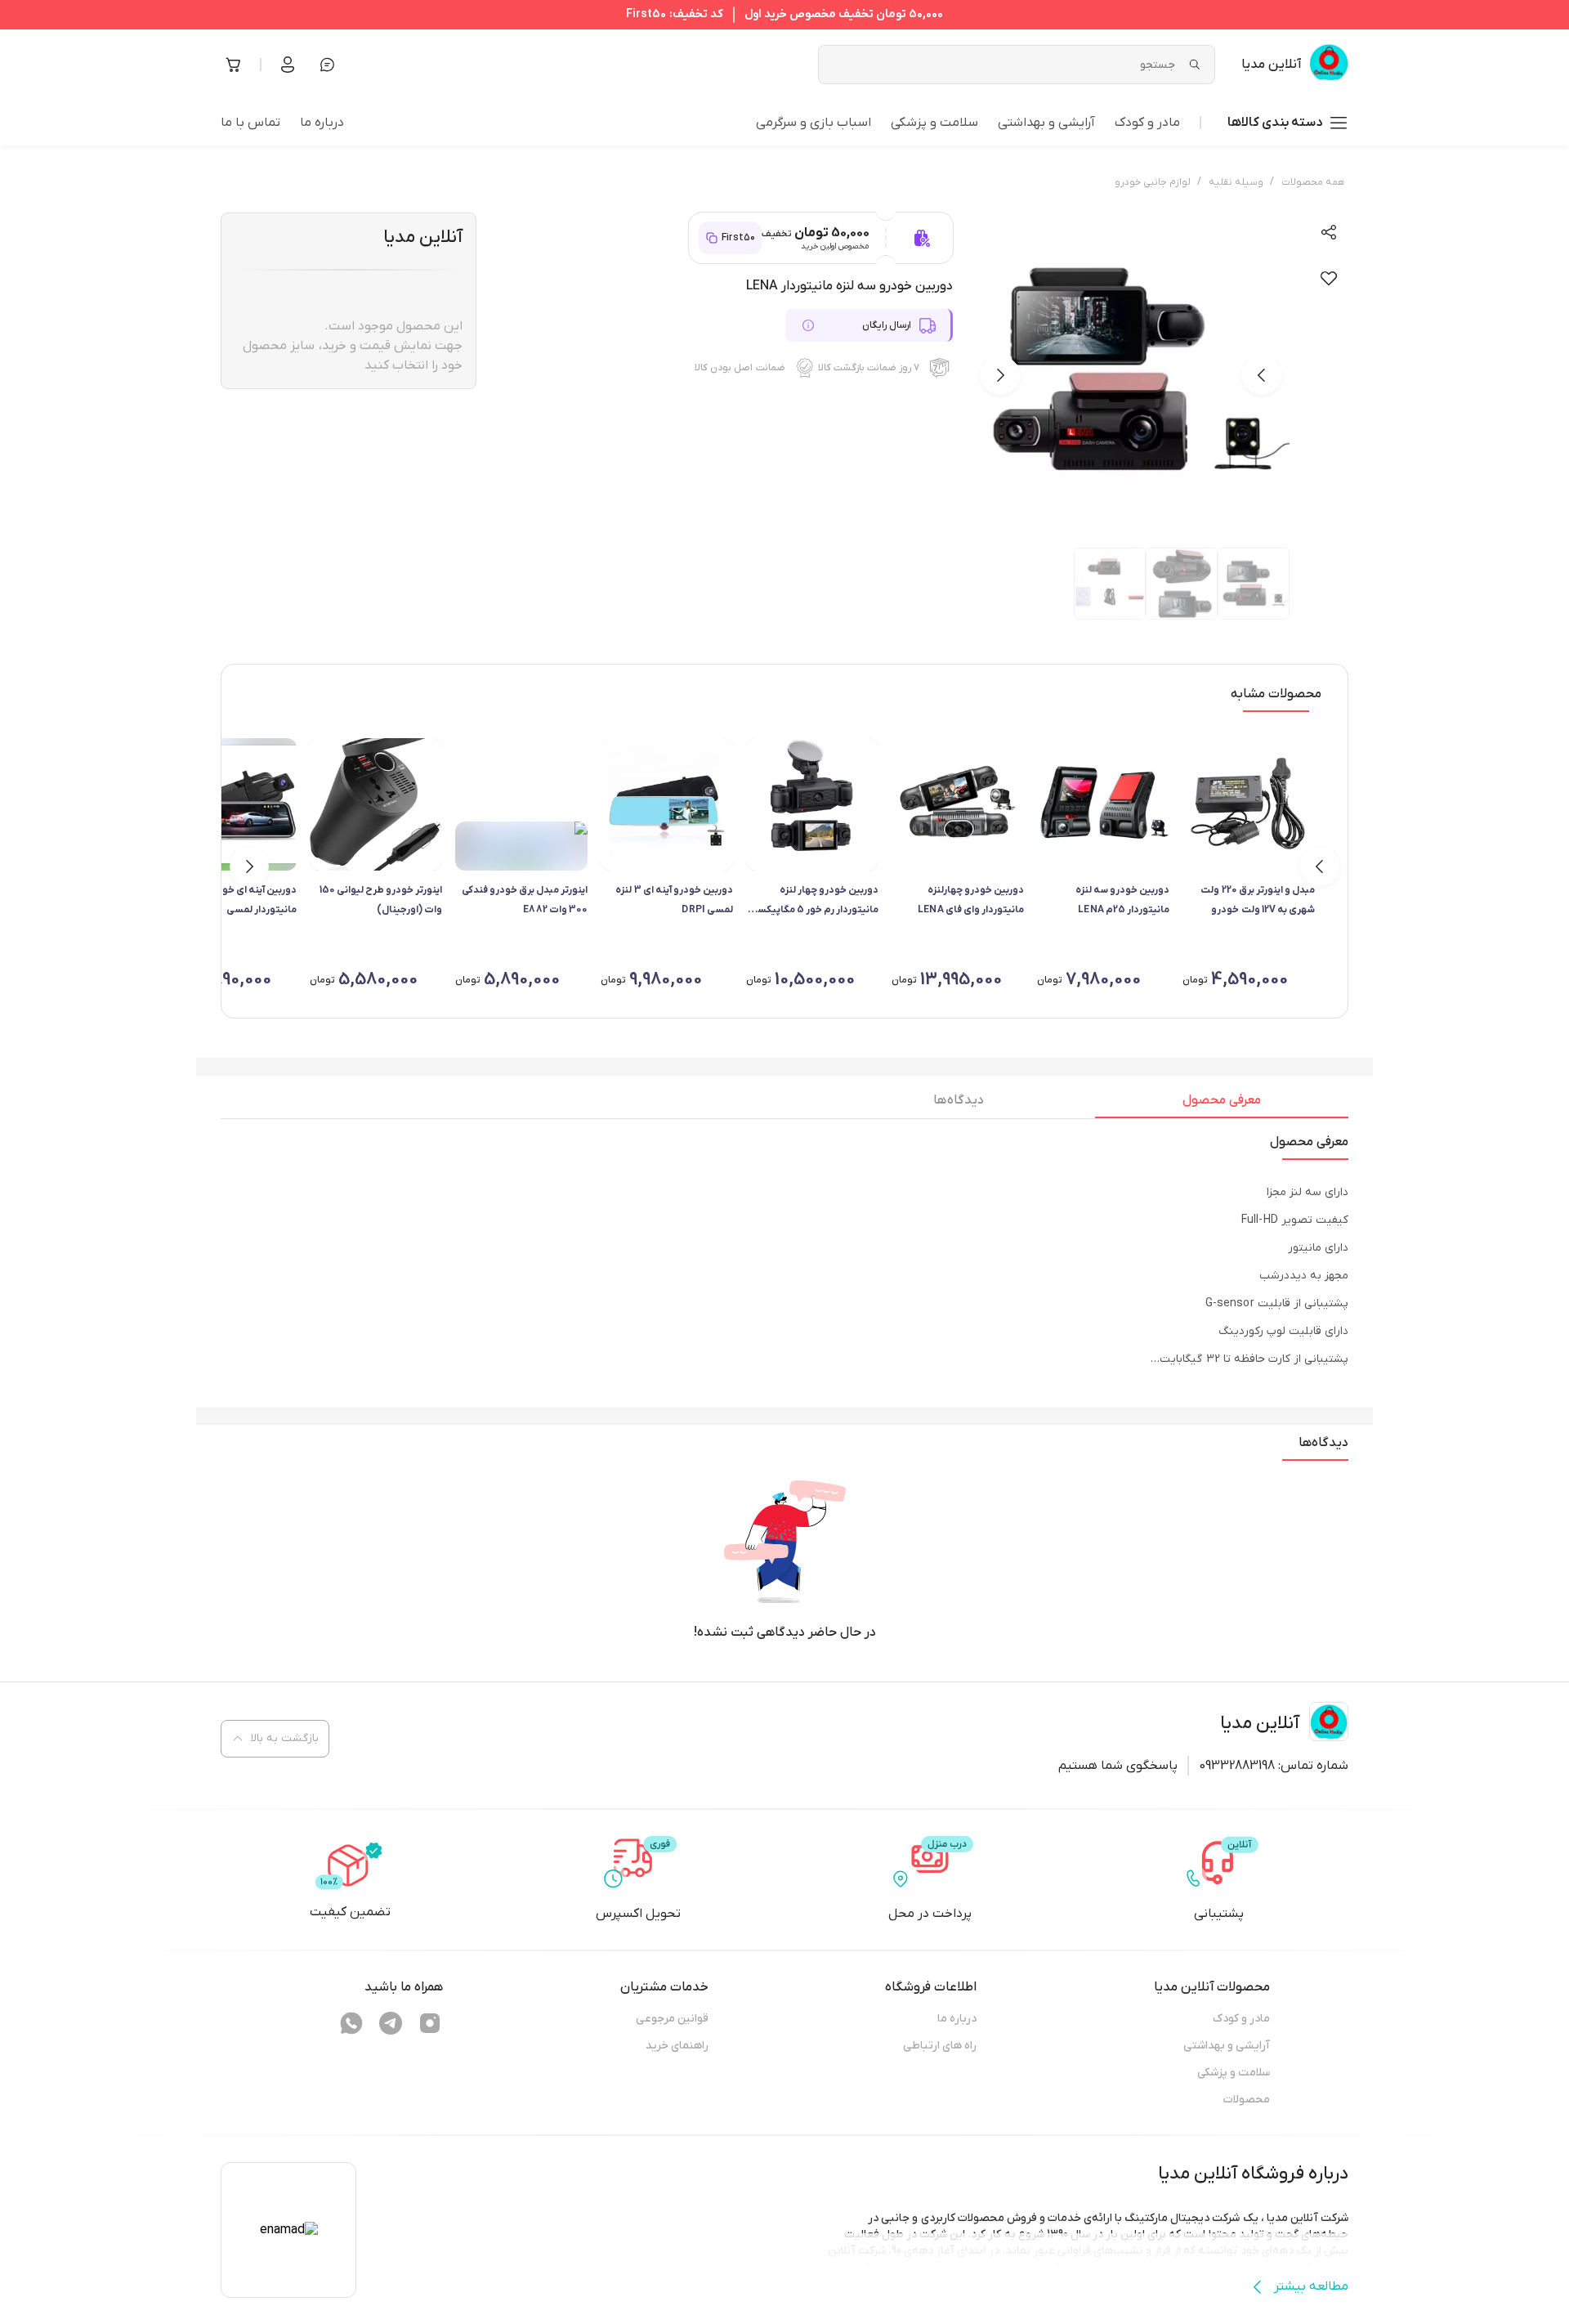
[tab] (1222, 1104)
